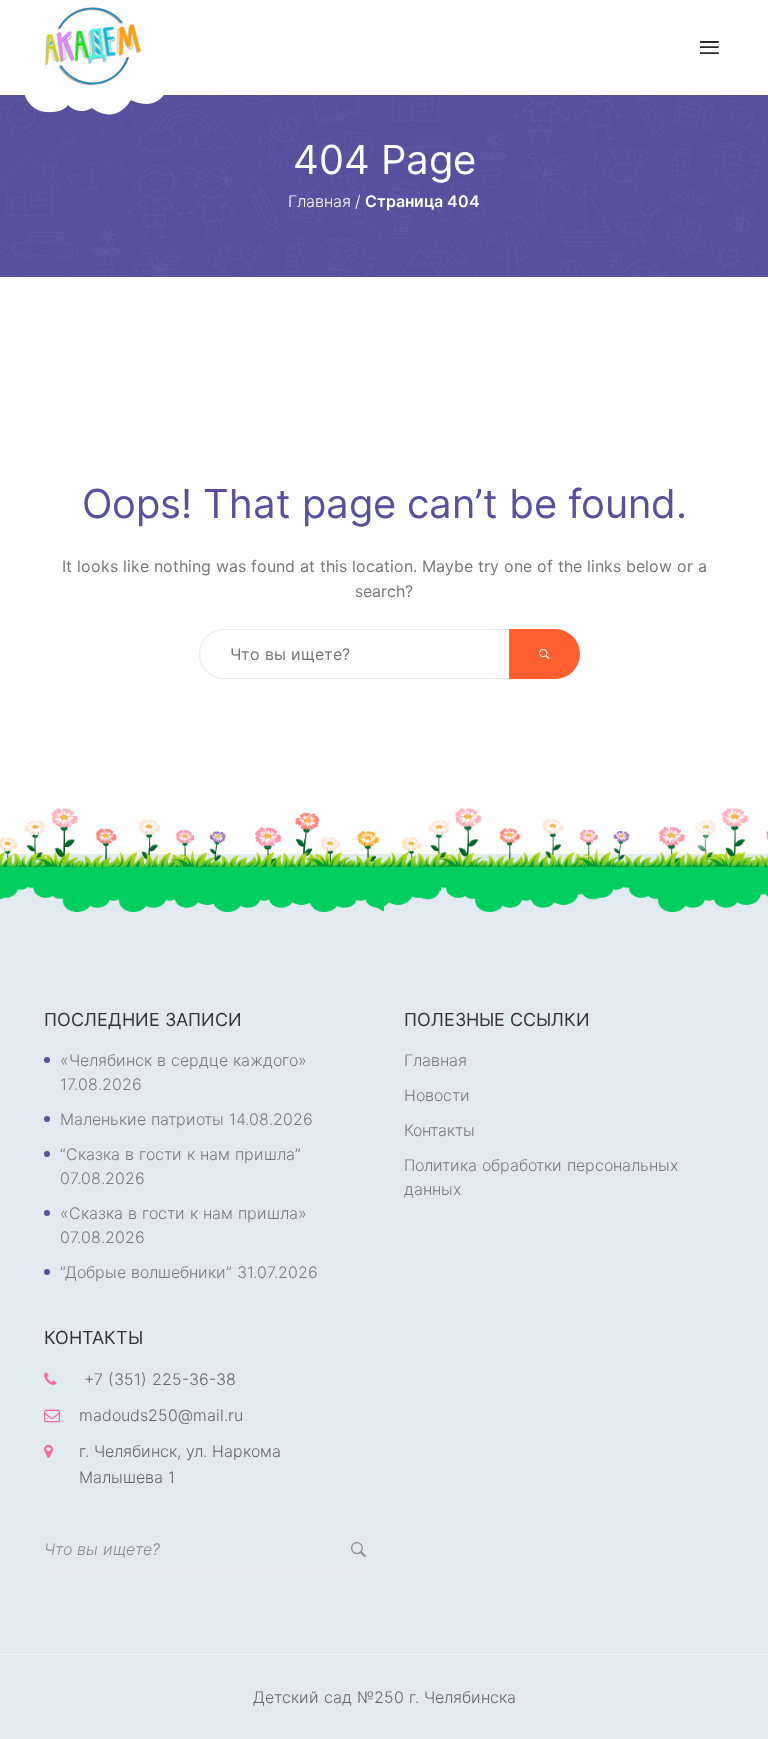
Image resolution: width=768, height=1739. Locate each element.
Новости (437, 1095)
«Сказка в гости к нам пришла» (183, 1213)
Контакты (439, 1130)
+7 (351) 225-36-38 (160, 1379)
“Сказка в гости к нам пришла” (180, 1154)
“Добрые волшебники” (146, 1272)
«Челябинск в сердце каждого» (183, 1060)
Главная (435, 1060)
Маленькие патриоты (142, 1119)
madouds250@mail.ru (161, 1415)
